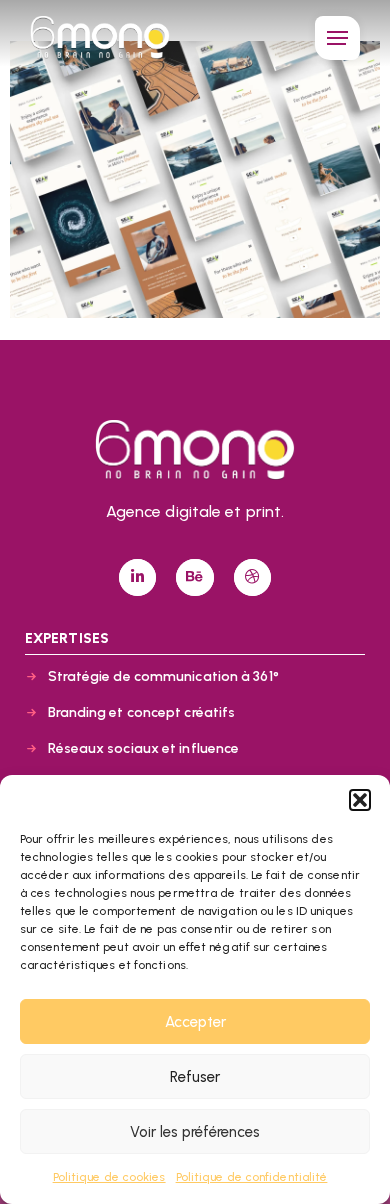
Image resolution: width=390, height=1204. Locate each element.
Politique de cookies (109, 1177)
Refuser (195, 1077)
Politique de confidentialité (252, 1177)
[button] (360, 800)
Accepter (195, 1022)
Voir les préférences (195, 1132)
